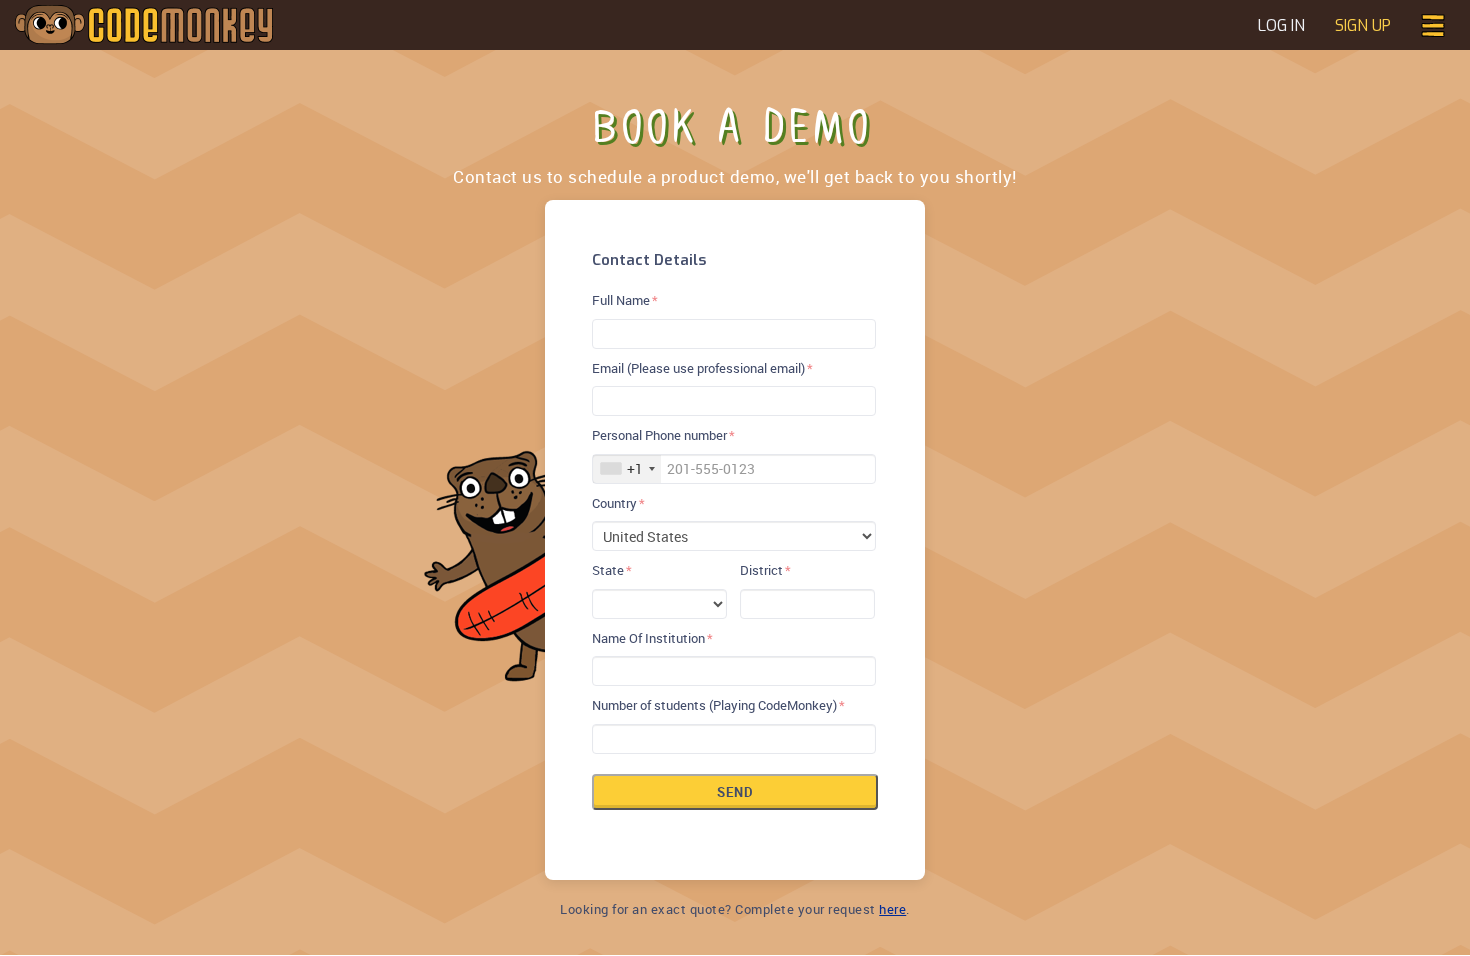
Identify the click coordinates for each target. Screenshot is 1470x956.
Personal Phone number (659, 435)
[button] (1433, 23)
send (735, 792)
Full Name (621, 300)
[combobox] (627, 469)
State (608, 570)
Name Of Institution (648, 638)
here (892, 909)
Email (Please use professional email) (698, 368)
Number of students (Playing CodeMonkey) (714, 705)
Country (614, 503)
